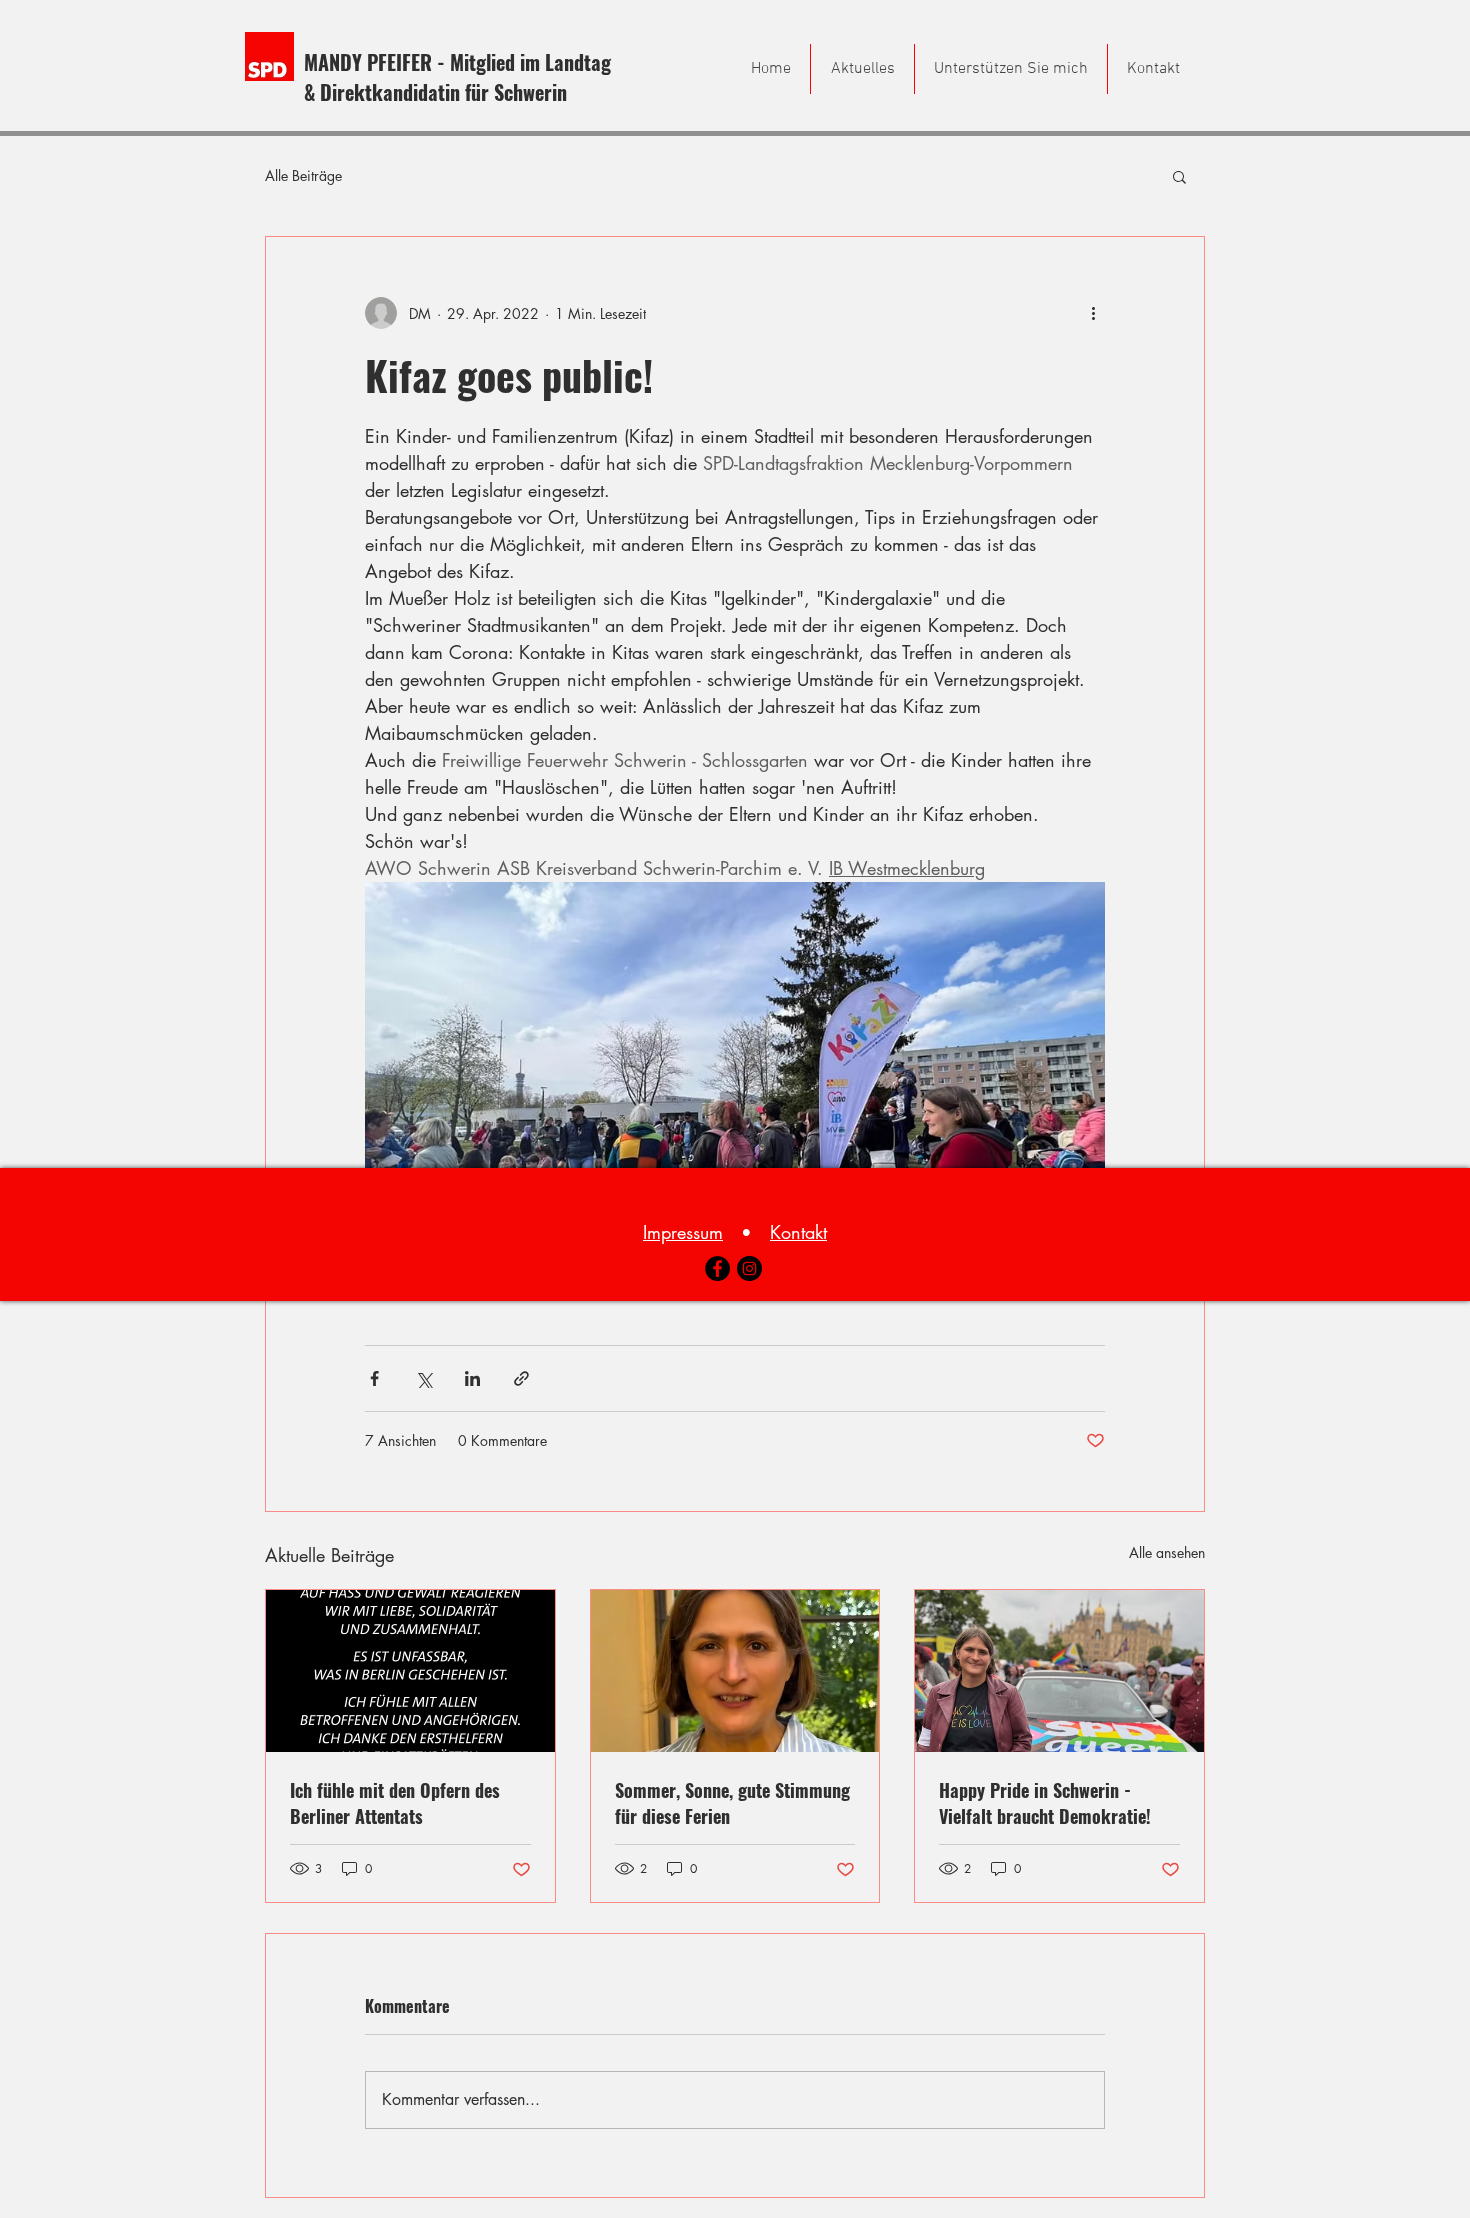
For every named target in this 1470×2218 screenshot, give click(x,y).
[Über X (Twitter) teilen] (423, 1378)
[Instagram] (749, 1268)
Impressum (683, 1232)
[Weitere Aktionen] (1093, 313)
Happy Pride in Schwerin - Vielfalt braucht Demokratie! (1045, 1803)
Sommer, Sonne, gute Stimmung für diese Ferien (732, 1803)
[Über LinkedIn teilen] (472, 1378)
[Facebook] (717, 1268)
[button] (1179, 176)
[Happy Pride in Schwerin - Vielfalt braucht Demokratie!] (1059, 1671)
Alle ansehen (1167, 1552)
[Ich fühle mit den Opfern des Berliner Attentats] (410, 1671)
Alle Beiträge (303, 175)
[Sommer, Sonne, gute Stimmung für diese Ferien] (735, 1671)
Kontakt (798, 1232)
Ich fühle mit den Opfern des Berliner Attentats (395, 1803)
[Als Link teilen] (521, 1378)
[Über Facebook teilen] (374, 1378)
